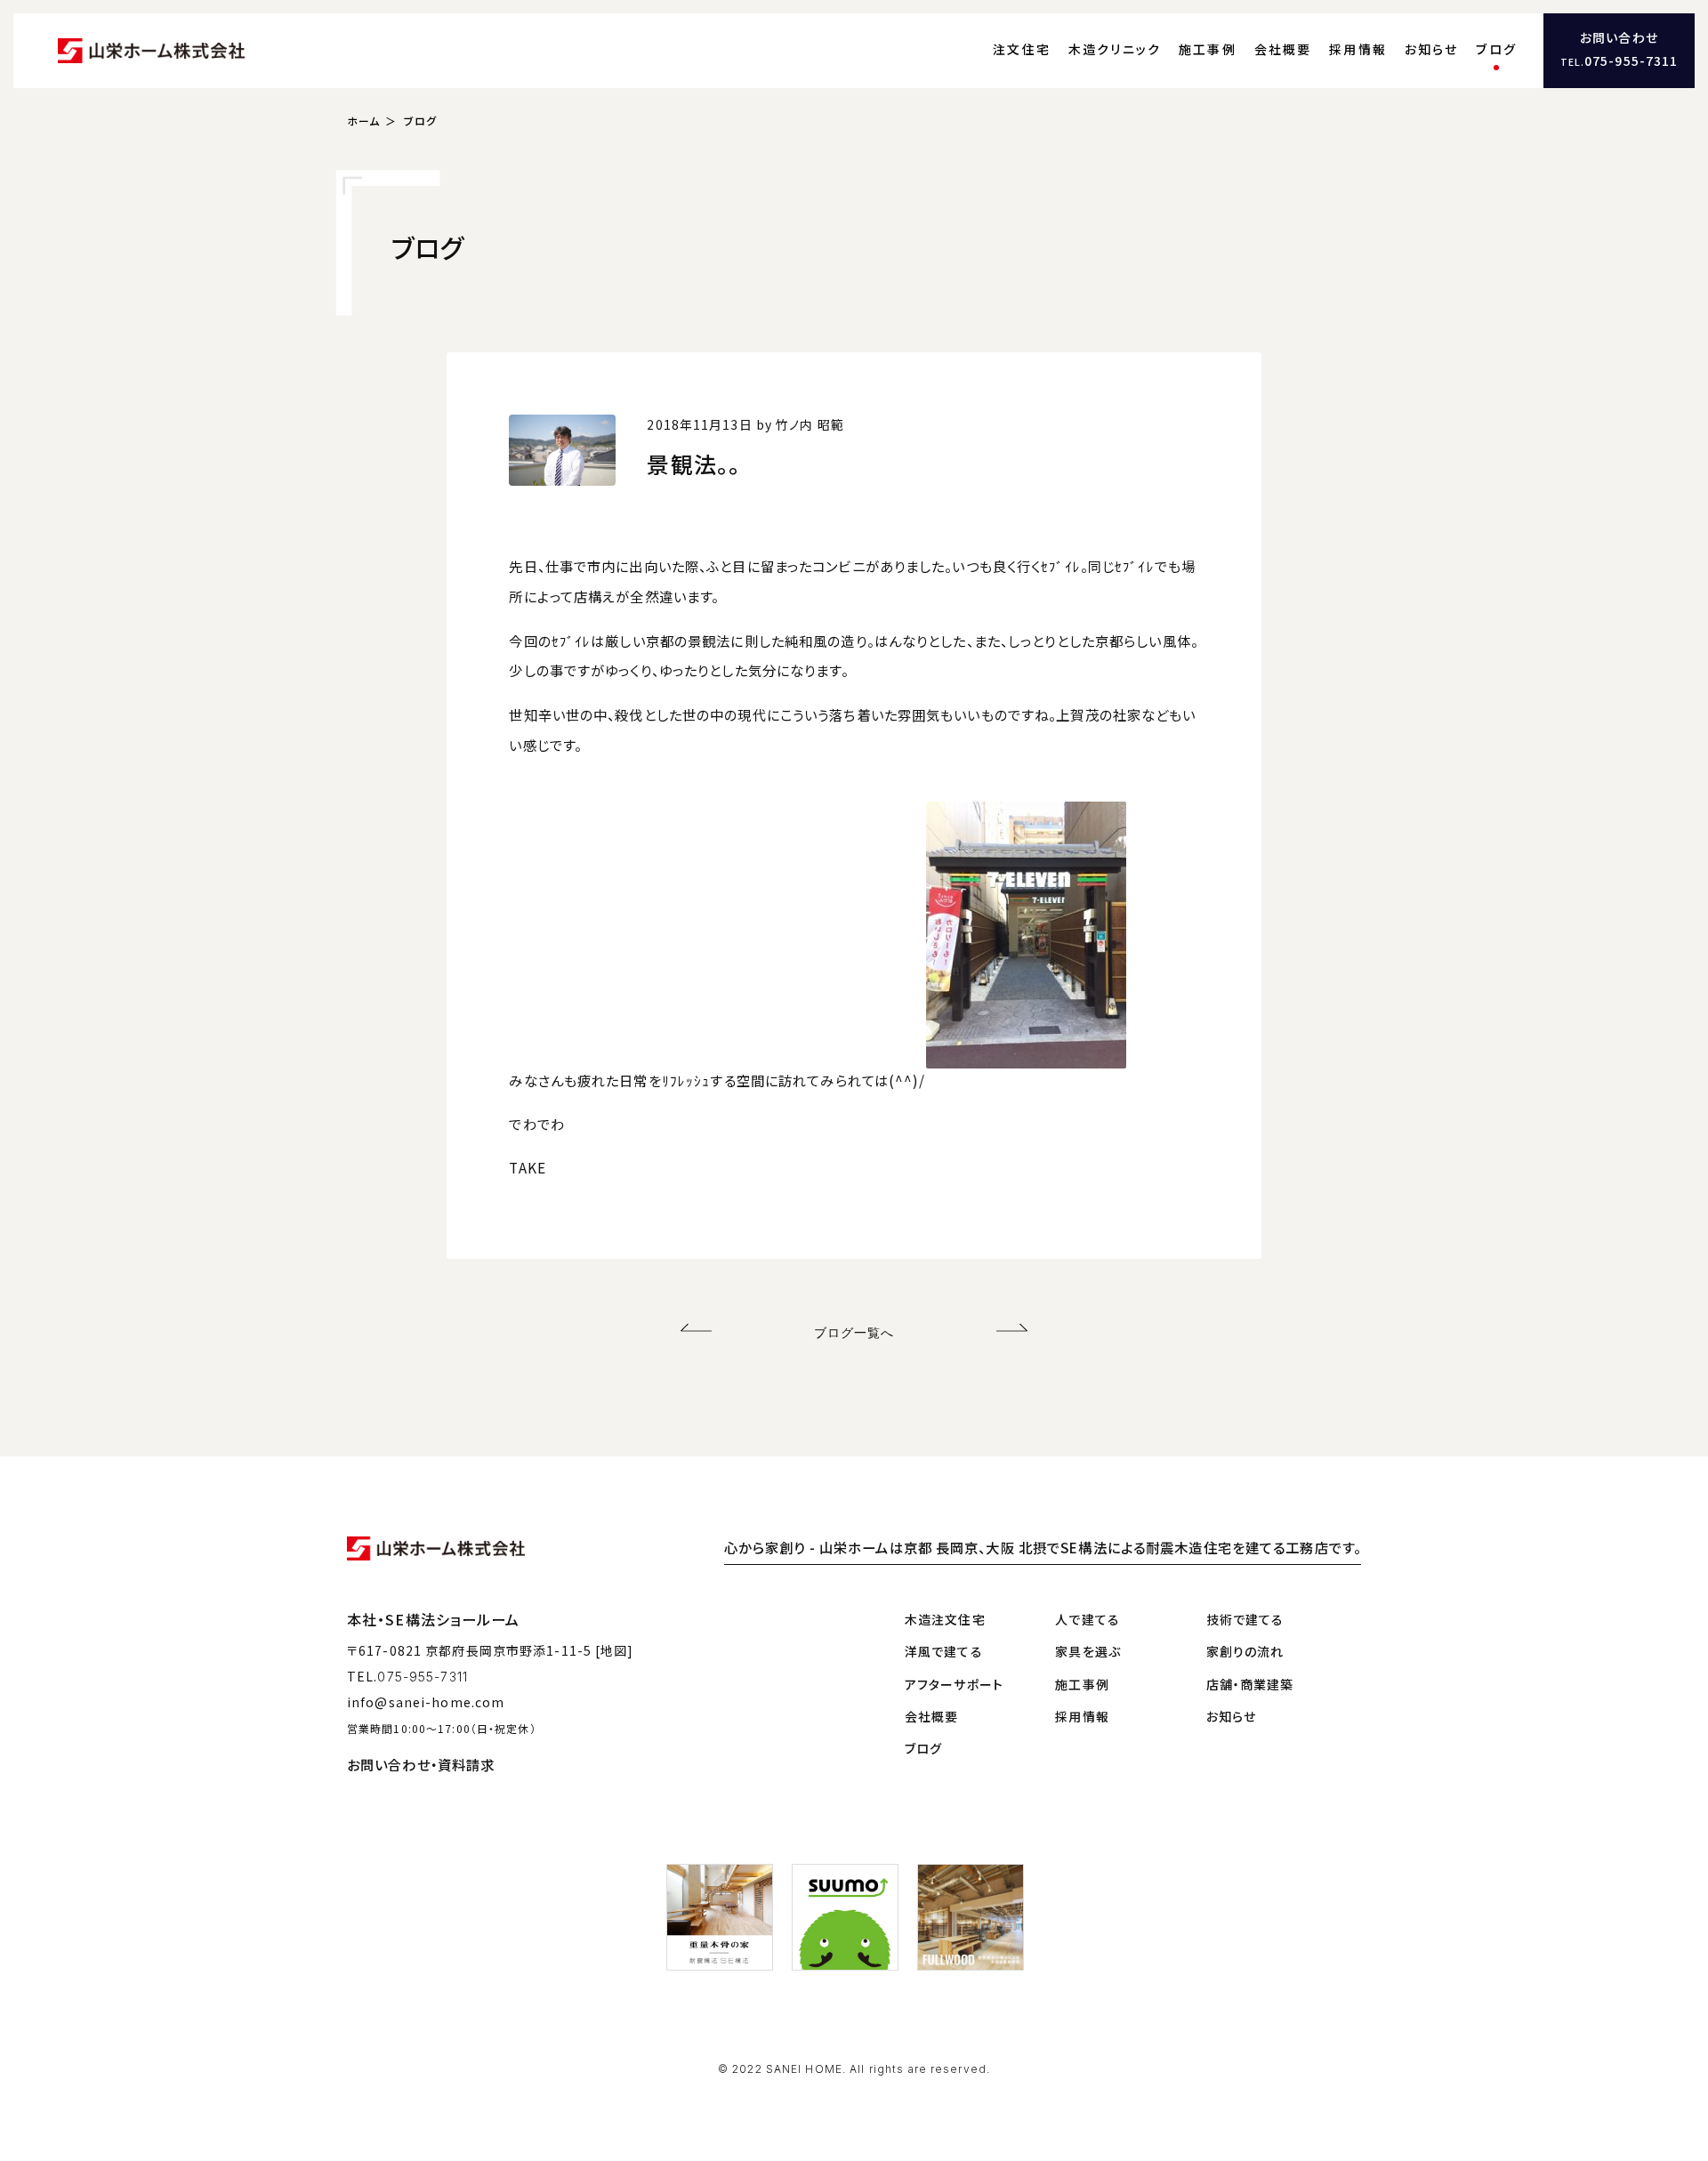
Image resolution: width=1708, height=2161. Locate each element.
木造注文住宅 (945, 1619)
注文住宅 (1022, 49)
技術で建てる (1245, 1619)
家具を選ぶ (1088, 1651)
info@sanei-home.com (426, 1702)
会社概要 (1283, 49)
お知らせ (1432, 49)
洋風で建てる (944, 1651)
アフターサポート (954, 1684)
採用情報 (1358, 49)
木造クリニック (1115, 49)
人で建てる (1088, 1619)
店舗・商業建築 (1250, 1684)
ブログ (1496, 49)
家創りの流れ (1245, 1651)
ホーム (363, 121)
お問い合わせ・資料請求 (421, 1764)
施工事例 (1208, 49)
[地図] (614, 1650)
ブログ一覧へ (854, 1332)
